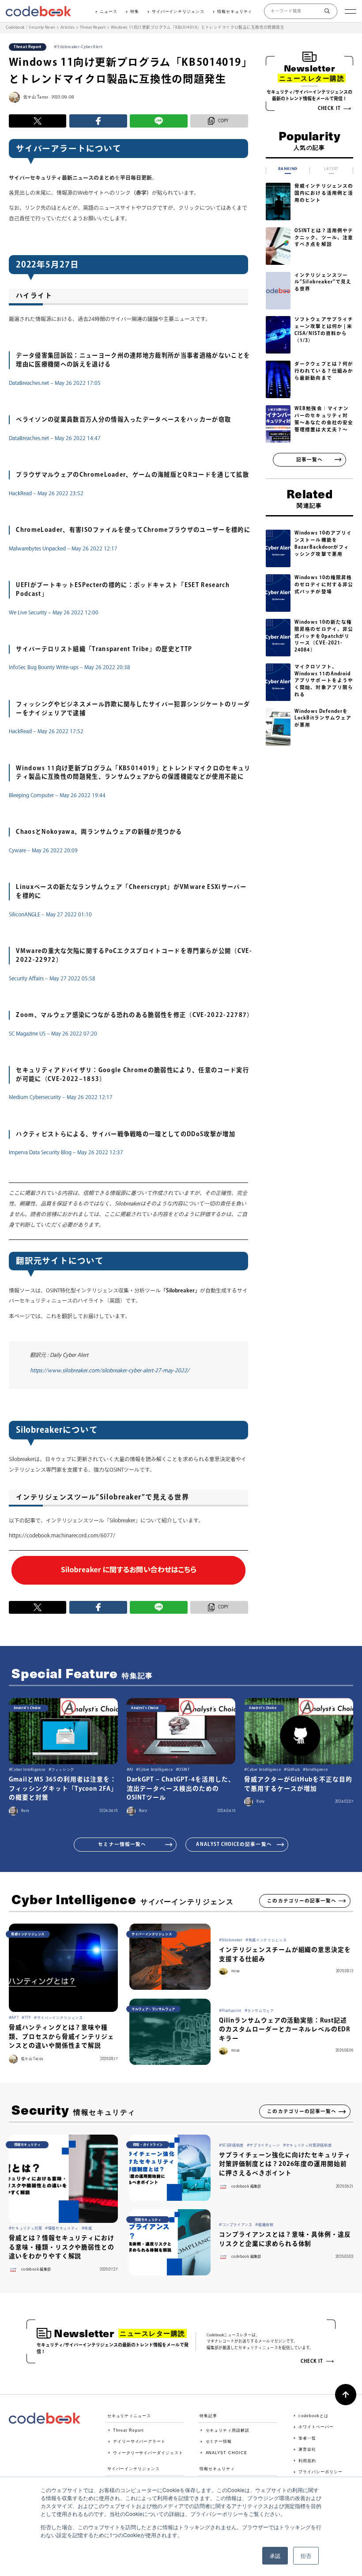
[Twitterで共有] (38, 121)
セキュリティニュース (129, 2416)
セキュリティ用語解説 (228, 2430)
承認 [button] (275, 2555)
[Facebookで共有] (98, 121)
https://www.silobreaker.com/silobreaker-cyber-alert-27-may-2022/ (110, 1370)
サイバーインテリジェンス (178, 11)
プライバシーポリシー (320, 2472)
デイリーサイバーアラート (139, 2441)
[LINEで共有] (159, 121)
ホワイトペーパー (316, 2427)
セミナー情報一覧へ (122, 1844)
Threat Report (128, 2430)
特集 (135, 11)
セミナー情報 (219, 2441)
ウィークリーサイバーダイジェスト (148, 2453)
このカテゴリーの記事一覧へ (302, 1901)
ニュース (109, 11)
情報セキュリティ (235, 11)
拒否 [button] (306, 2555)
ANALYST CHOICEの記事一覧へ (234, 1844)
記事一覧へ (309, 459)
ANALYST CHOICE (226, 2453)
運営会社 (307, 2449)
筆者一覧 (307, 2438)
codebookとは (313, 2416)
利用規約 (307, 2461)
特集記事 (208, 2416)
